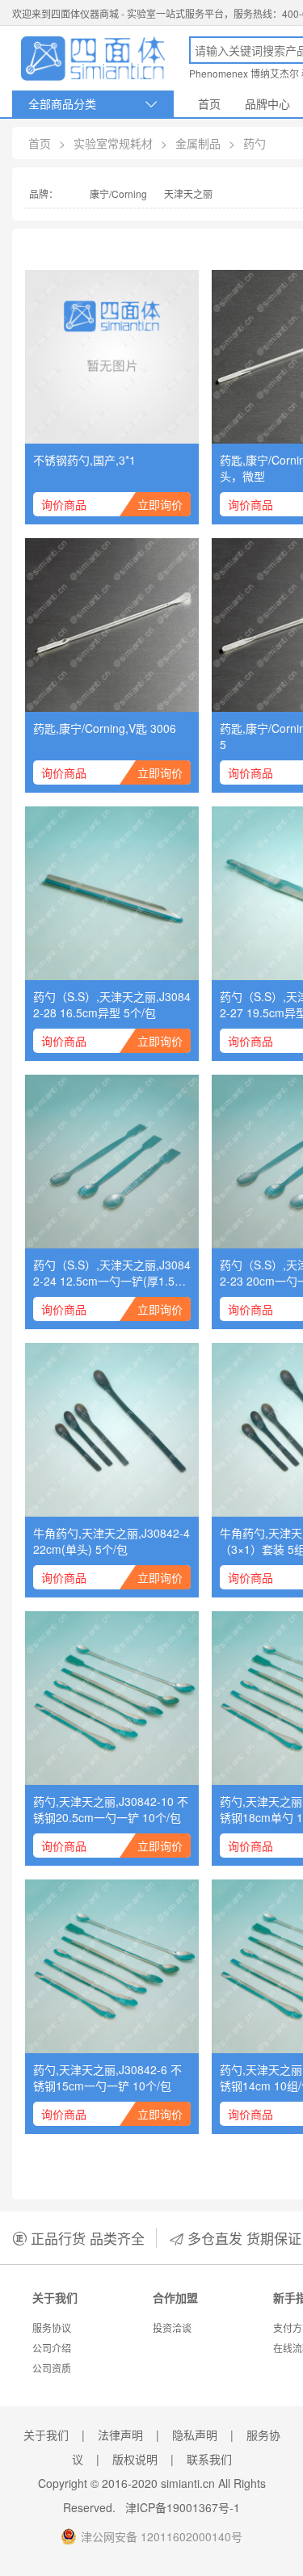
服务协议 (52, 2328)
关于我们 (46, 2435)
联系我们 (209, 2459)
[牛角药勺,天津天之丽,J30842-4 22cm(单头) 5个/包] (112, 1430)
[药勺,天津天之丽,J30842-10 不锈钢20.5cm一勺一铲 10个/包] (112, 1698)
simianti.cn (188, 2483)
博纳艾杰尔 (275, 73)
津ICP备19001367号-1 (183, 2507)
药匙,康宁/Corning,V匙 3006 (105, 728)
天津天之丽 (188, 194)
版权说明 (135, 2459)
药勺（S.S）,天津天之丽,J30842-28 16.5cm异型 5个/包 (112, 1004)
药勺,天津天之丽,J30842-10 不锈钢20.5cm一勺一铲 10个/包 (111, 1809)
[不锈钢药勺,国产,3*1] (112, 357)
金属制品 (198, 143)
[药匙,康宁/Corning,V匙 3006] (112, 625)
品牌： (44, 194)
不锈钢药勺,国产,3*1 (84, 460)
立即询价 (160, 504)
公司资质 (52, 2368)
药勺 (255, 143)
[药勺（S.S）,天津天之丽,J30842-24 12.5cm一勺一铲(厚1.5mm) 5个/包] (112, 1162)
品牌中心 (267, 103)
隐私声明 (195, 2435)
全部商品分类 (93, 103)
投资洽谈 (172, 2328)
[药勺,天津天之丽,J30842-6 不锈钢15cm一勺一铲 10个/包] (112, 1966)
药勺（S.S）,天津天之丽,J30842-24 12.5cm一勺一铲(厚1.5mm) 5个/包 (112, 1273)
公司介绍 (52, 2348)
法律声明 (120, 2435)
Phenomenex (219, 73)
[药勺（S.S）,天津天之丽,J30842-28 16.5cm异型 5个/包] (112, 893)
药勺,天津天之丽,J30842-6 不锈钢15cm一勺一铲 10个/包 (107, 2077)
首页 (209, 103)
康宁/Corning (118, 194)
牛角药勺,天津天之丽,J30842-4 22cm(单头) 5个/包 (112, 1541)
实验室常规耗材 (113, 143)
